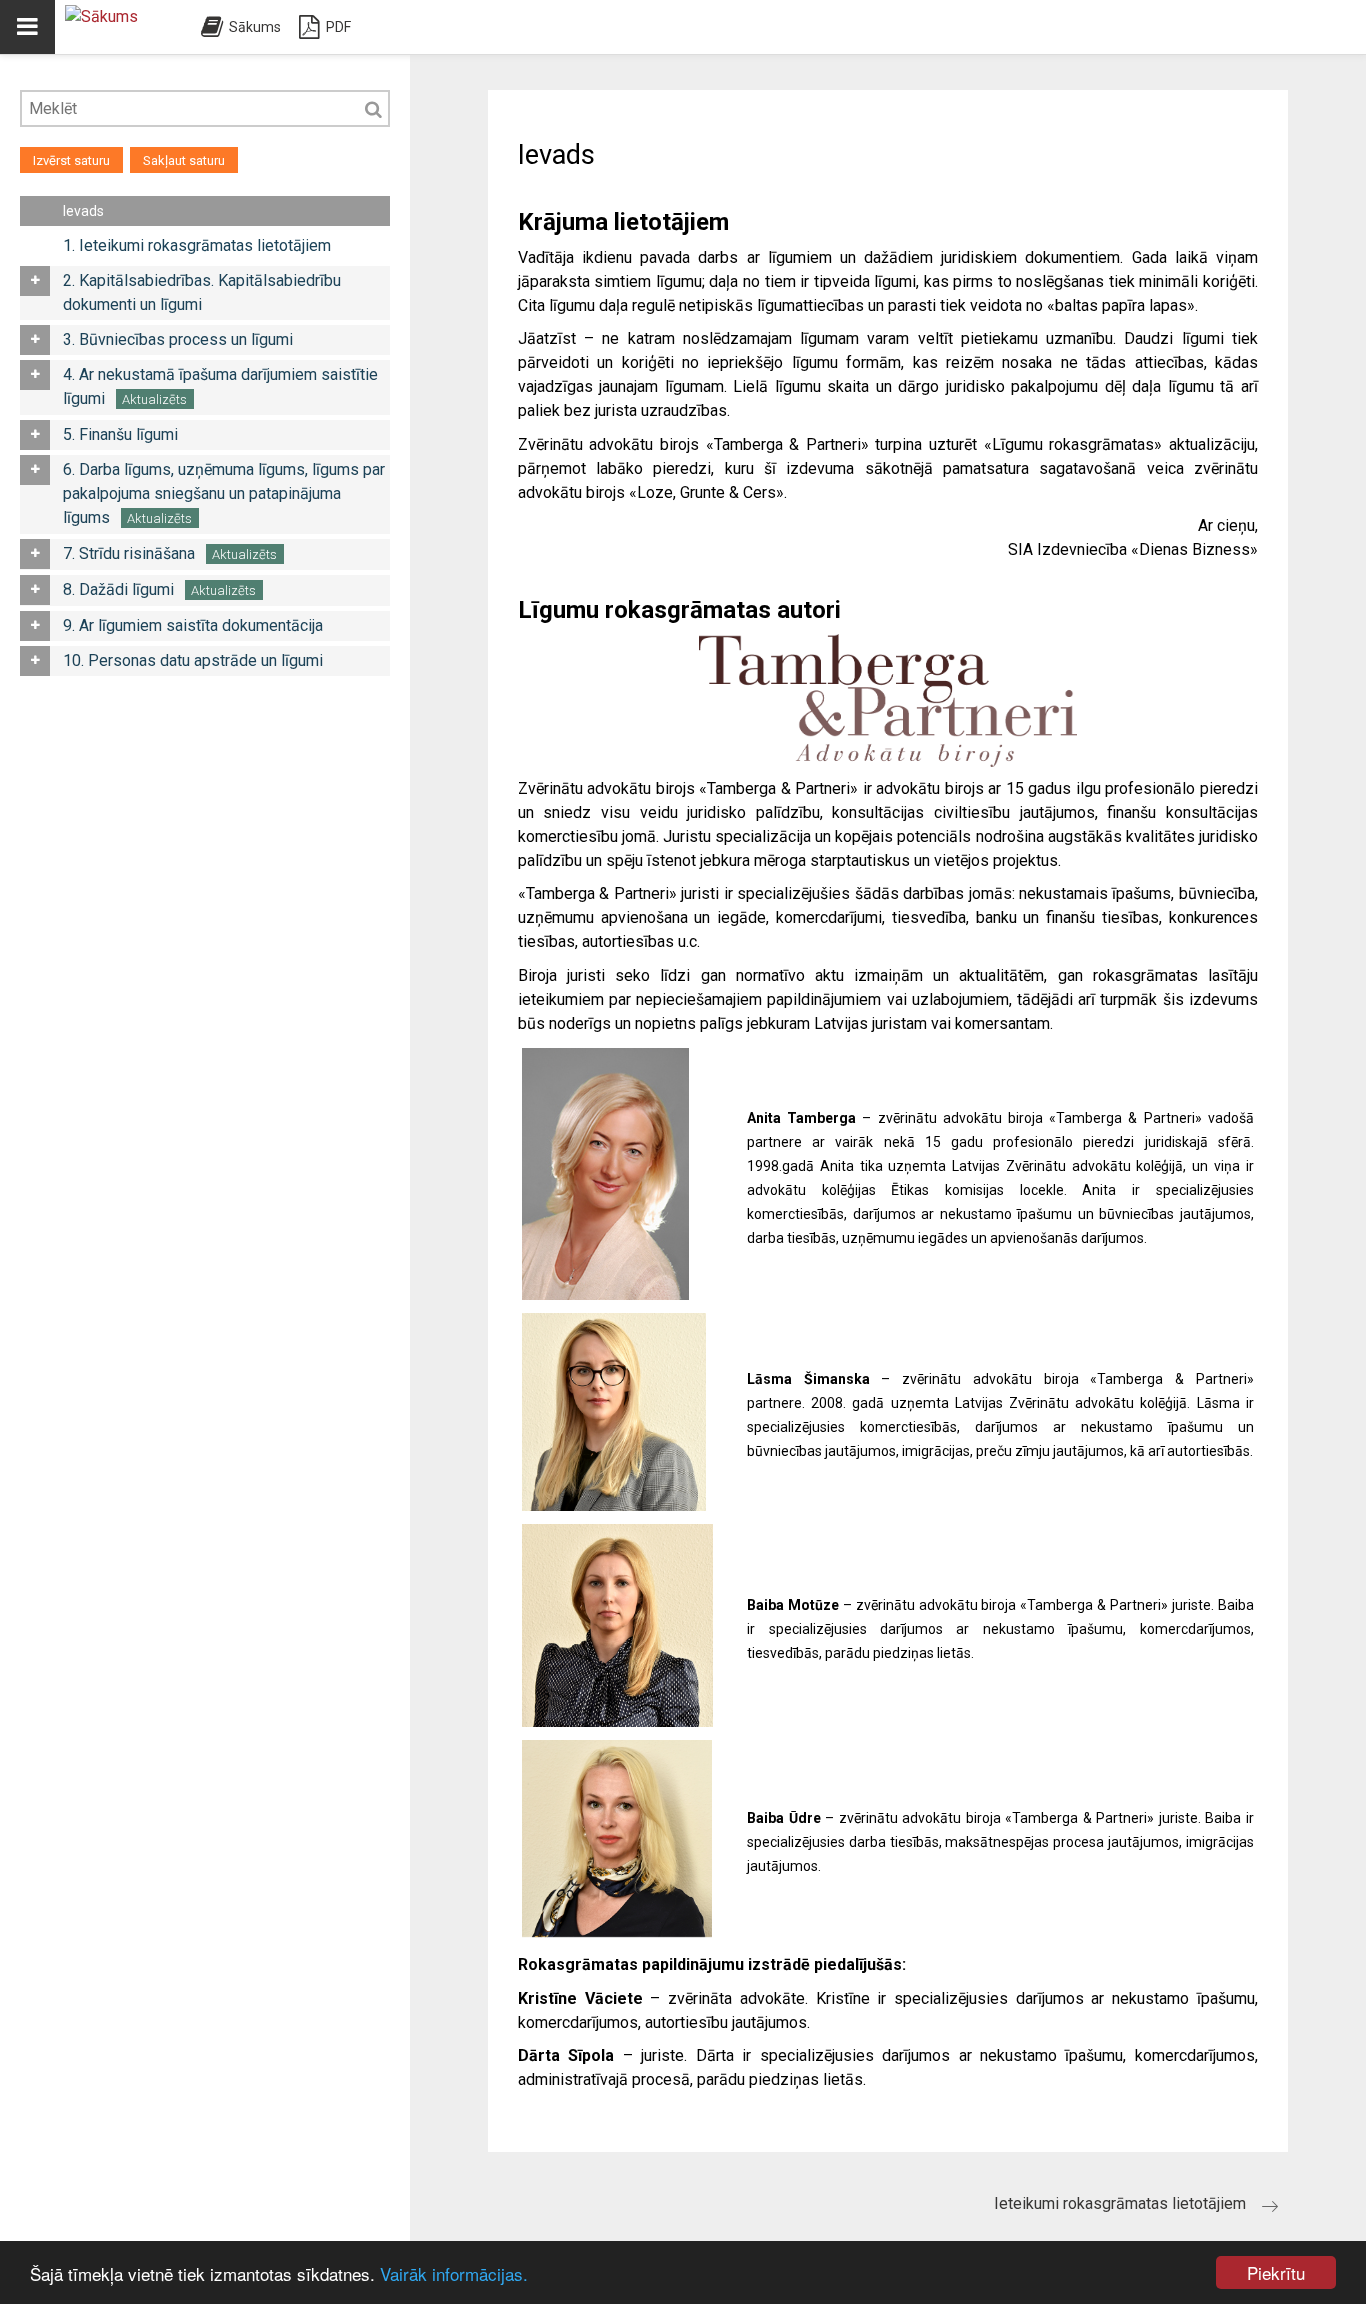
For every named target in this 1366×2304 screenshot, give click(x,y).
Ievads (83, 211)
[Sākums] (120, 27)
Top (1326, 2264)
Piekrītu (1276, 2272)
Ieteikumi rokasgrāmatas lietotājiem (1120, 2203)
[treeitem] (225, 211)
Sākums (255, 27)
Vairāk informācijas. (454, 2273)
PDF (338, 27)
